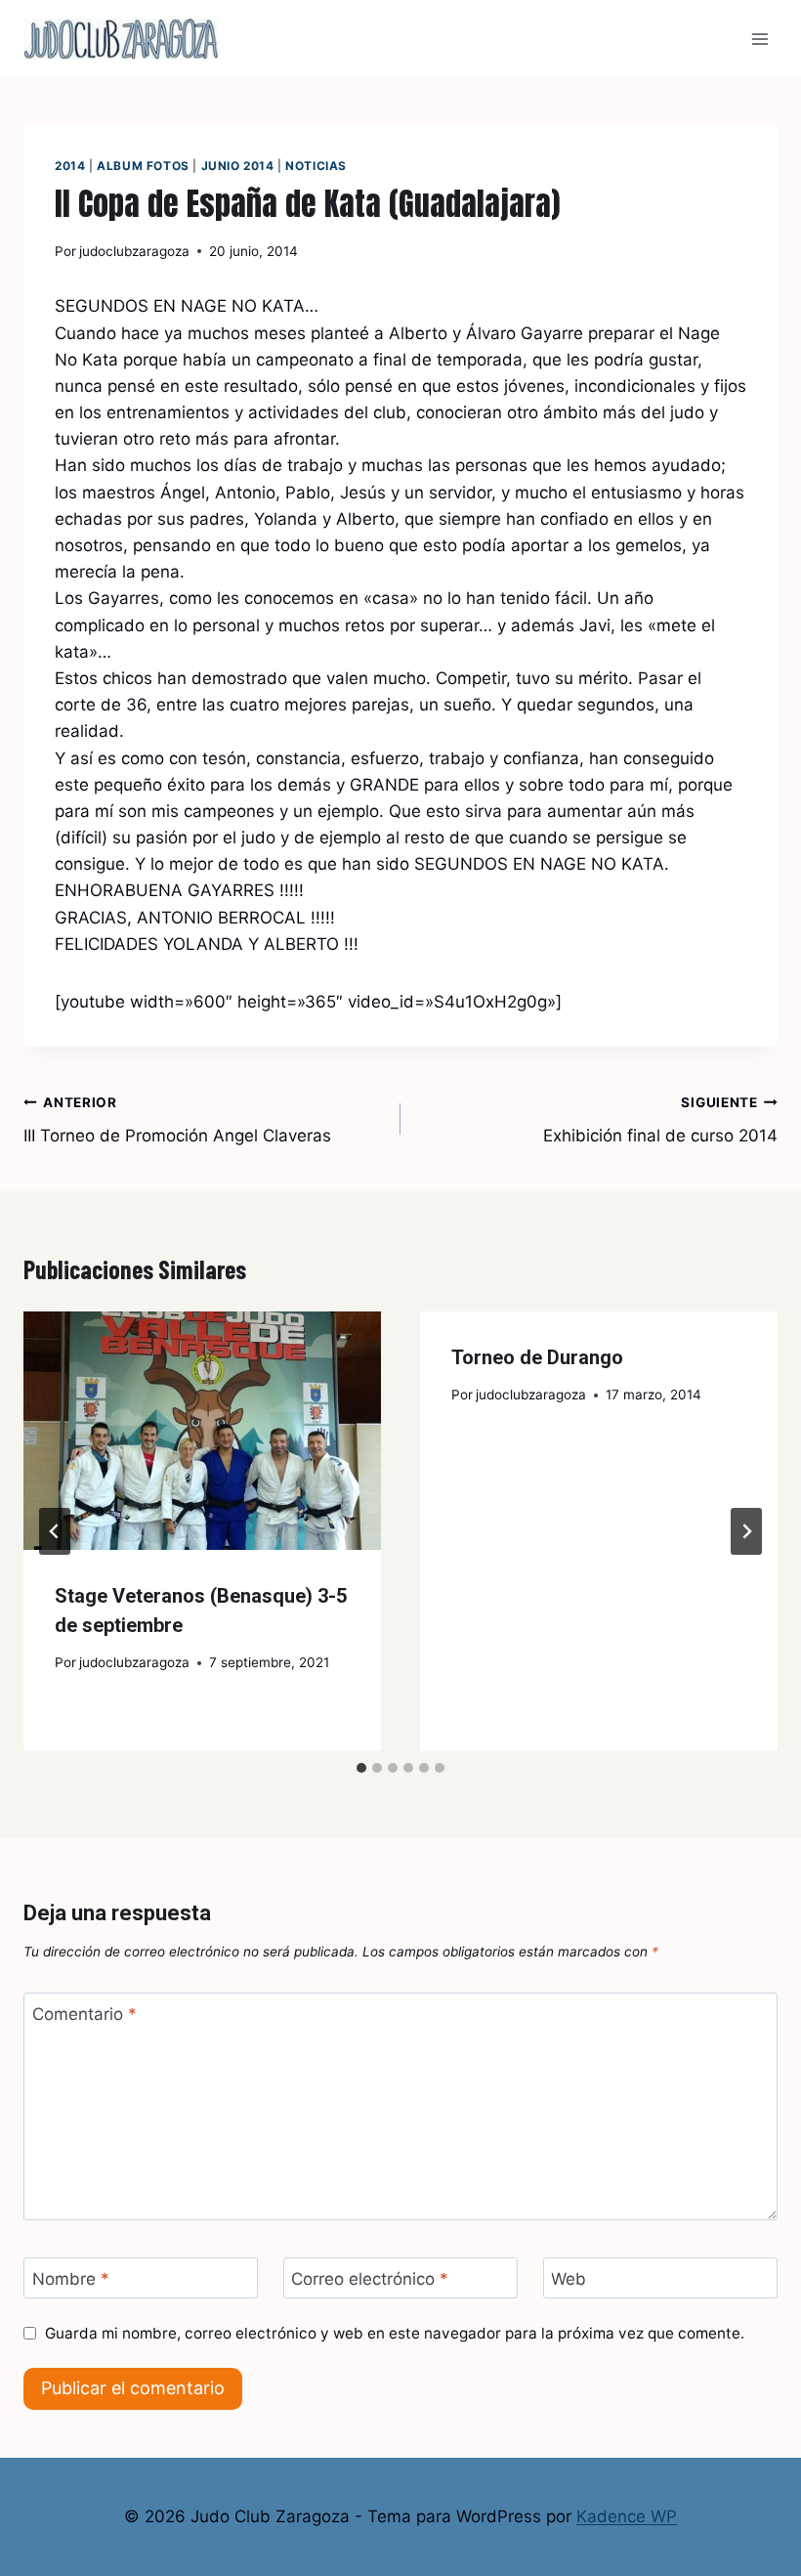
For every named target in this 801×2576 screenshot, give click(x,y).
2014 (70, 166)
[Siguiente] (746, 1531)
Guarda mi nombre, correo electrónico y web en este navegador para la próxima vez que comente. (395, 2333)
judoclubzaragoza (134, 251)
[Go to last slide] (55, 1531)
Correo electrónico (370, 2279)
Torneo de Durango (537, 1357)
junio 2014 (238, 166)
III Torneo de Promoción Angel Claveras (177, 1120)
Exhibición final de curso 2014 (660, 1120)
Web (569, 2279)
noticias (316, 166)
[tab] (361, 1768)
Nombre (71, 2279)
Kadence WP (627, 2516)
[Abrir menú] (759, 39)
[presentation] (202, 1431)
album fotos (143, 166)
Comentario (84, 2014)
